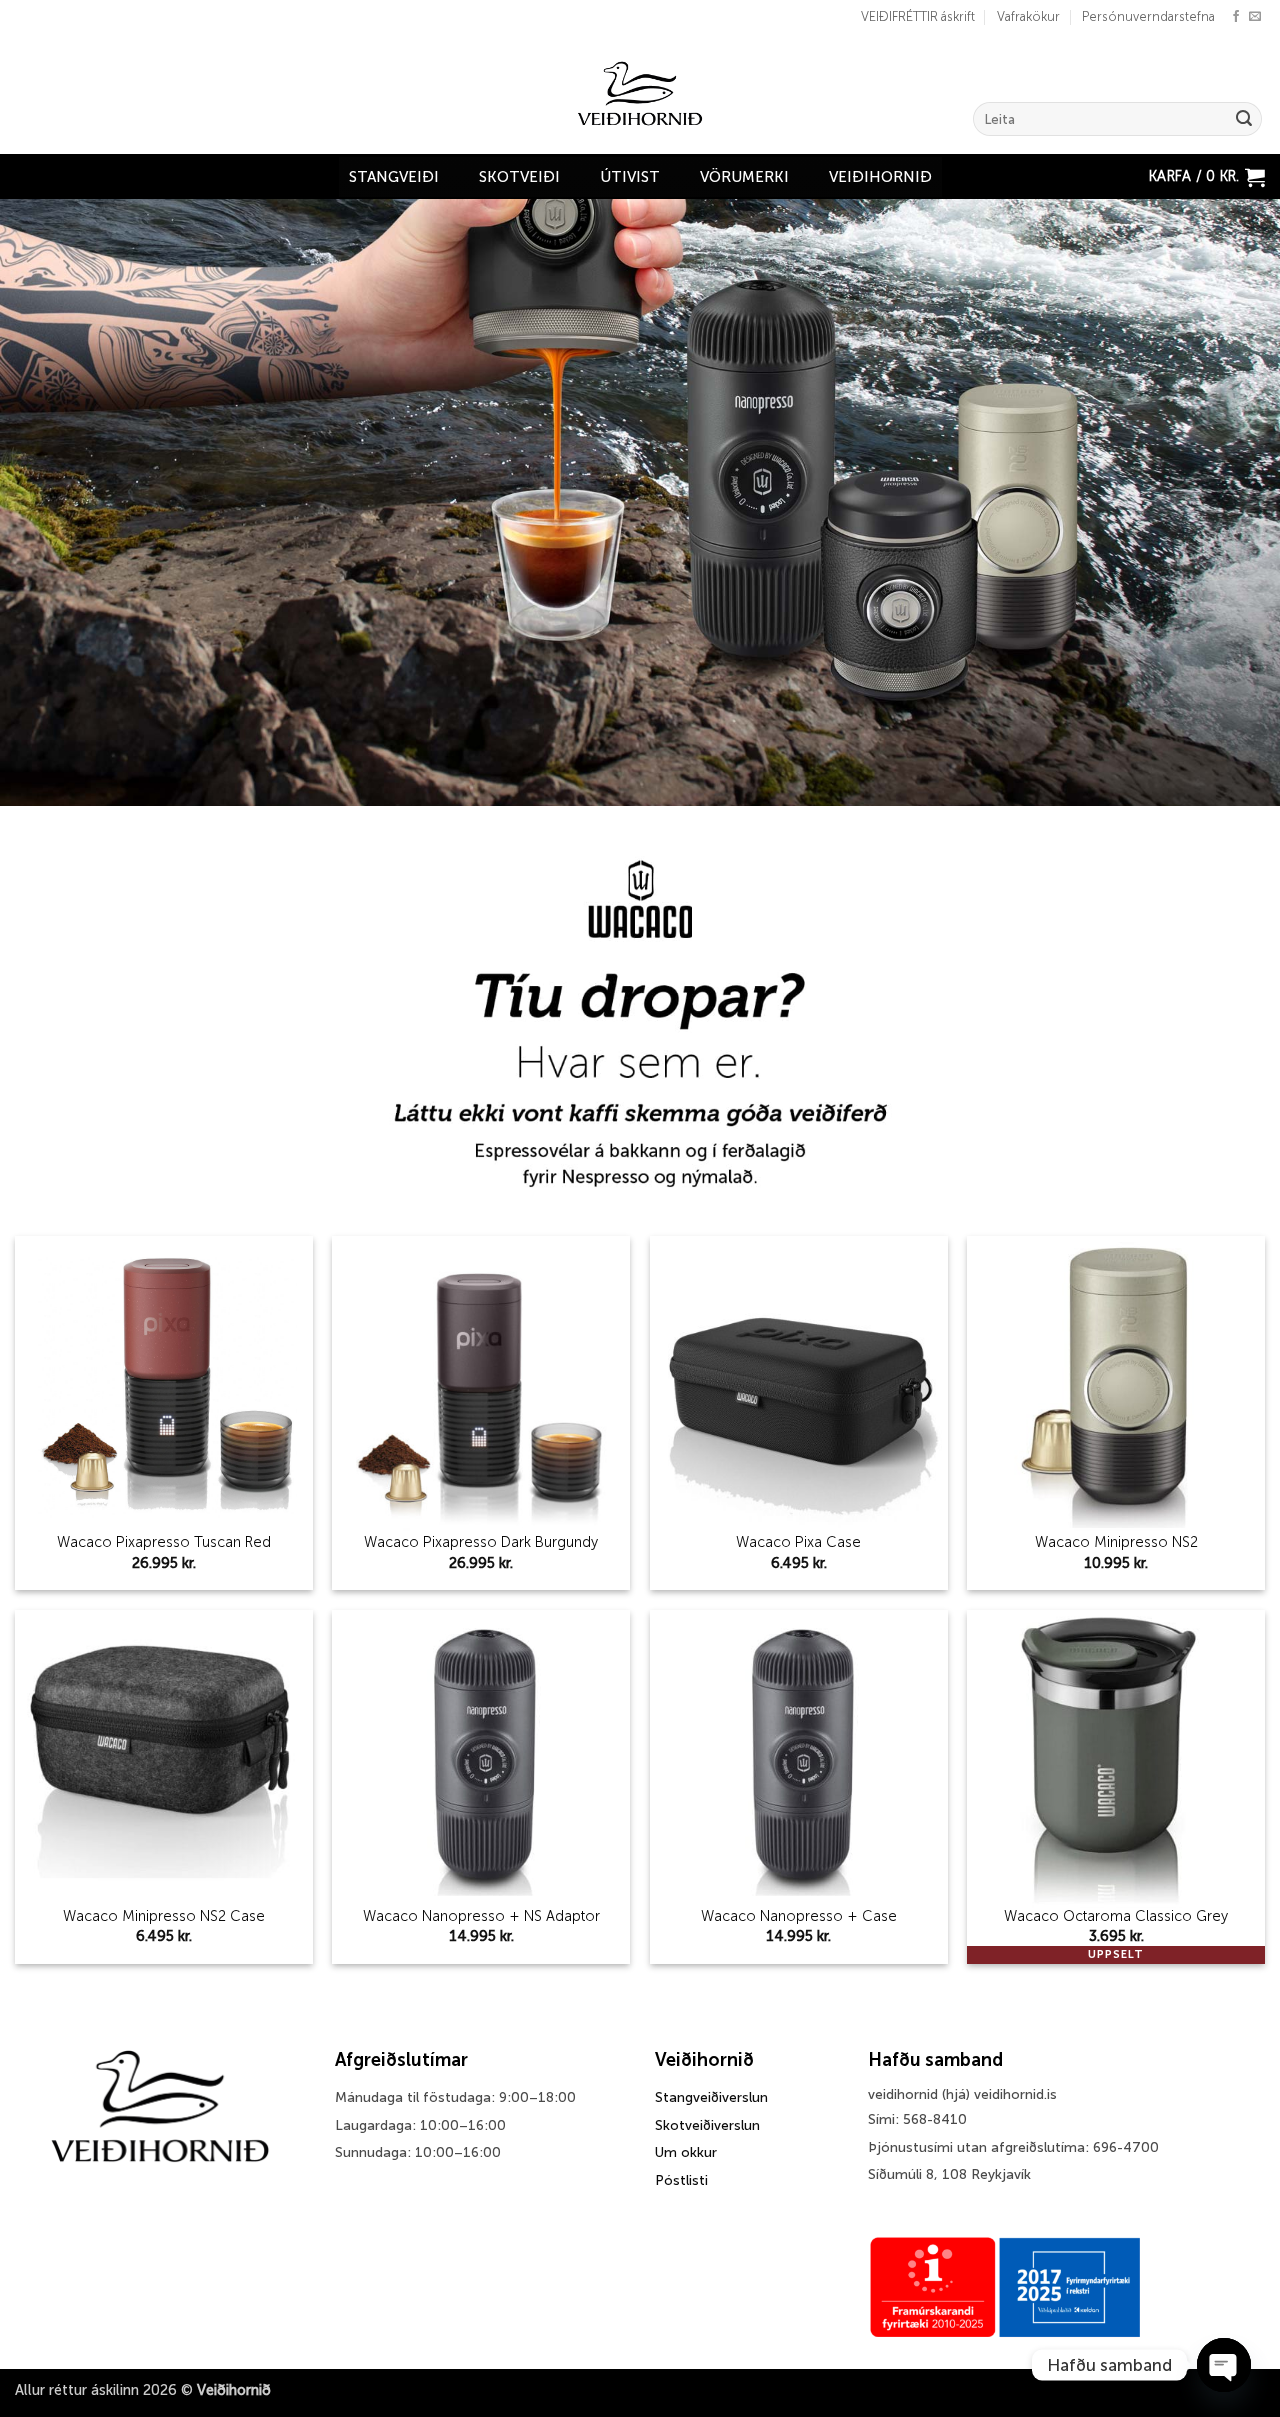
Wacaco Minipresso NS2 (1116, 1542)
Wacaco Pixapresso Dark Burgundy (481, 1542)
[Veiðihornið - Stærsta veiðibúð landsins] (640, 94)
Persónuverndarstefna (1148, 16)
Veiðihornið (880, 177)
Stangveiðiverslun (711, 2097)
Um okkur (686, 2152)
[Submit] (1244, 119)
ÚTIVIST (630, 177)
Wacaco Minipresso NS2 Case (164, 1916)
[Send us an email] (1255, 17)
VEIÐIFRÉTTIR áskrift (918, 16)
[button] (1207, 176)
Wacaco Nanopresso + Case (799, 1916)
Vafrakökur (1028, 16)
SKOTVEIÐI (519, 177)
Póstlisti (681, 2180)
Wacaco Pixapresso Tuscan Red (164, 1542)
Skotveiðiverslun (707, 2125)
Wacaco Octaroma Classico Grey (1116, 1916)
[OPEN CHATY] (1224, 2365)
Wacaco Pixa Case (798, 1542)
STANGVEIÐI (394, 177)
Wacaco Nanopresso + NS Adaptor (481, 1916)
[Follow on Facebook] (1236, 17)
